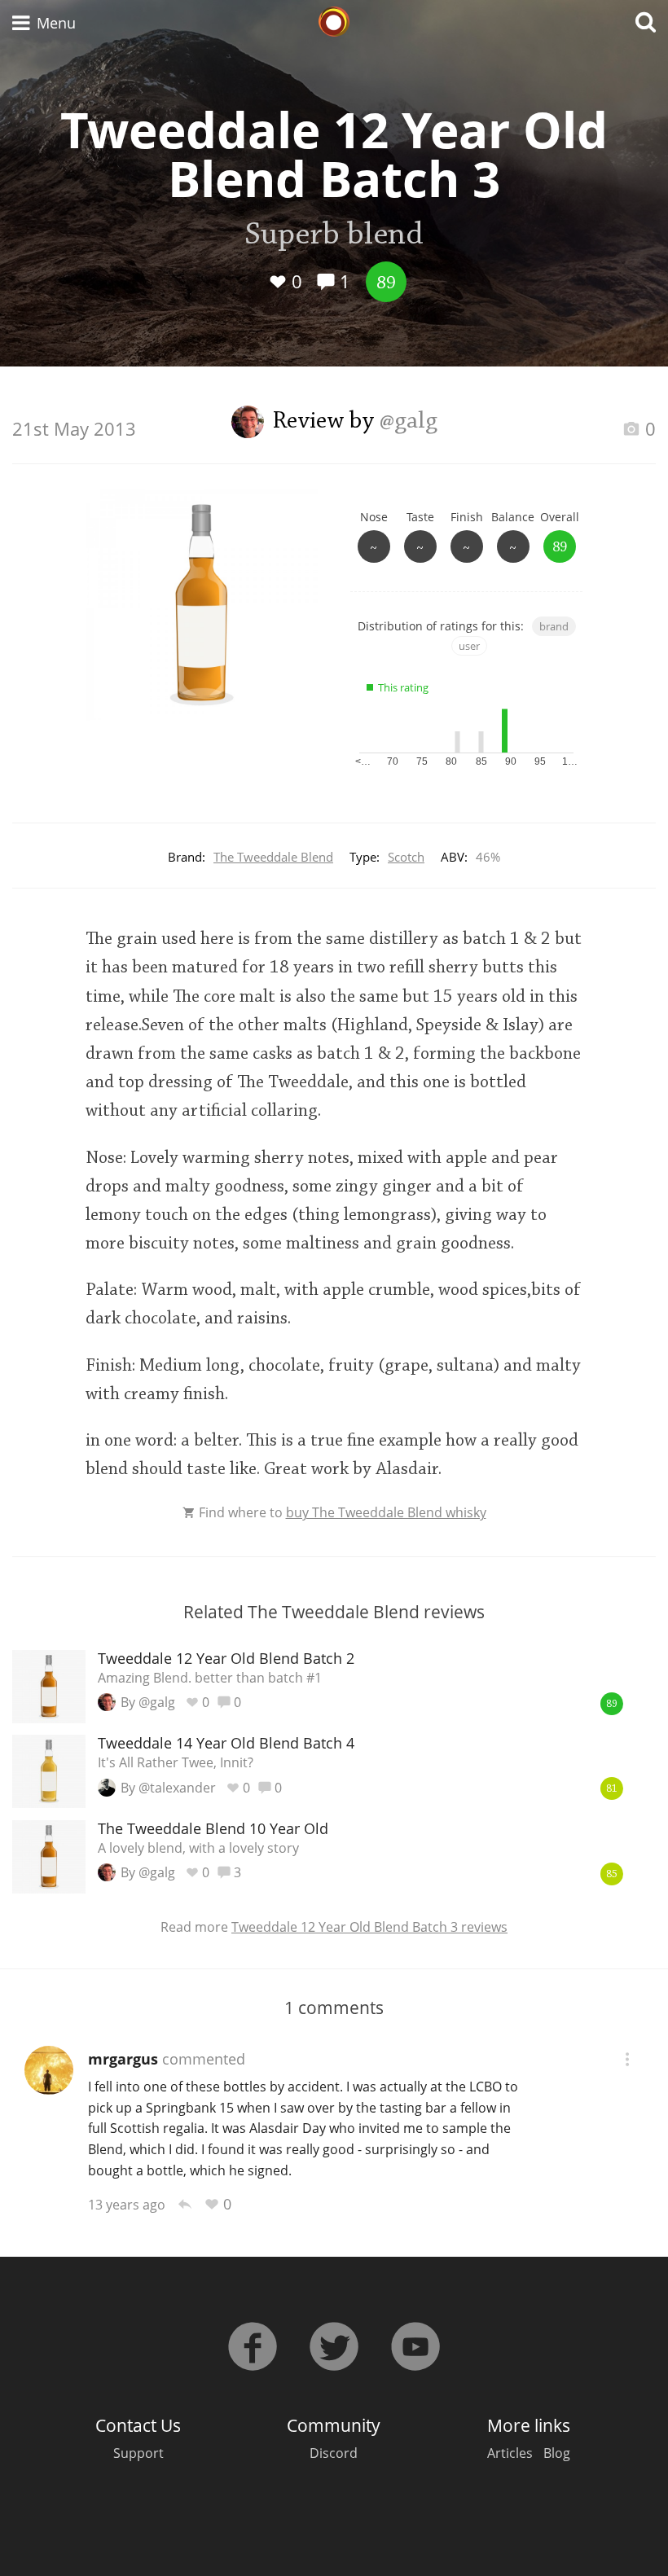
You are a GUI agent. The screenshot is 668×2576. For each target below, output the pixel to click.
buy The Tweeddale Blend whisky (386, 1512)
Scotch (406, 857)
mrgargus (123, 2059)
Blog (557, 2453)
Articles (510, 2453)
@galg (409, 422)
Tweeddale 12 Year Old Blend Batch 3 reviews (369, 1927)
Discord (334, 2453)
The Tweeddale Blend (273, 857)
